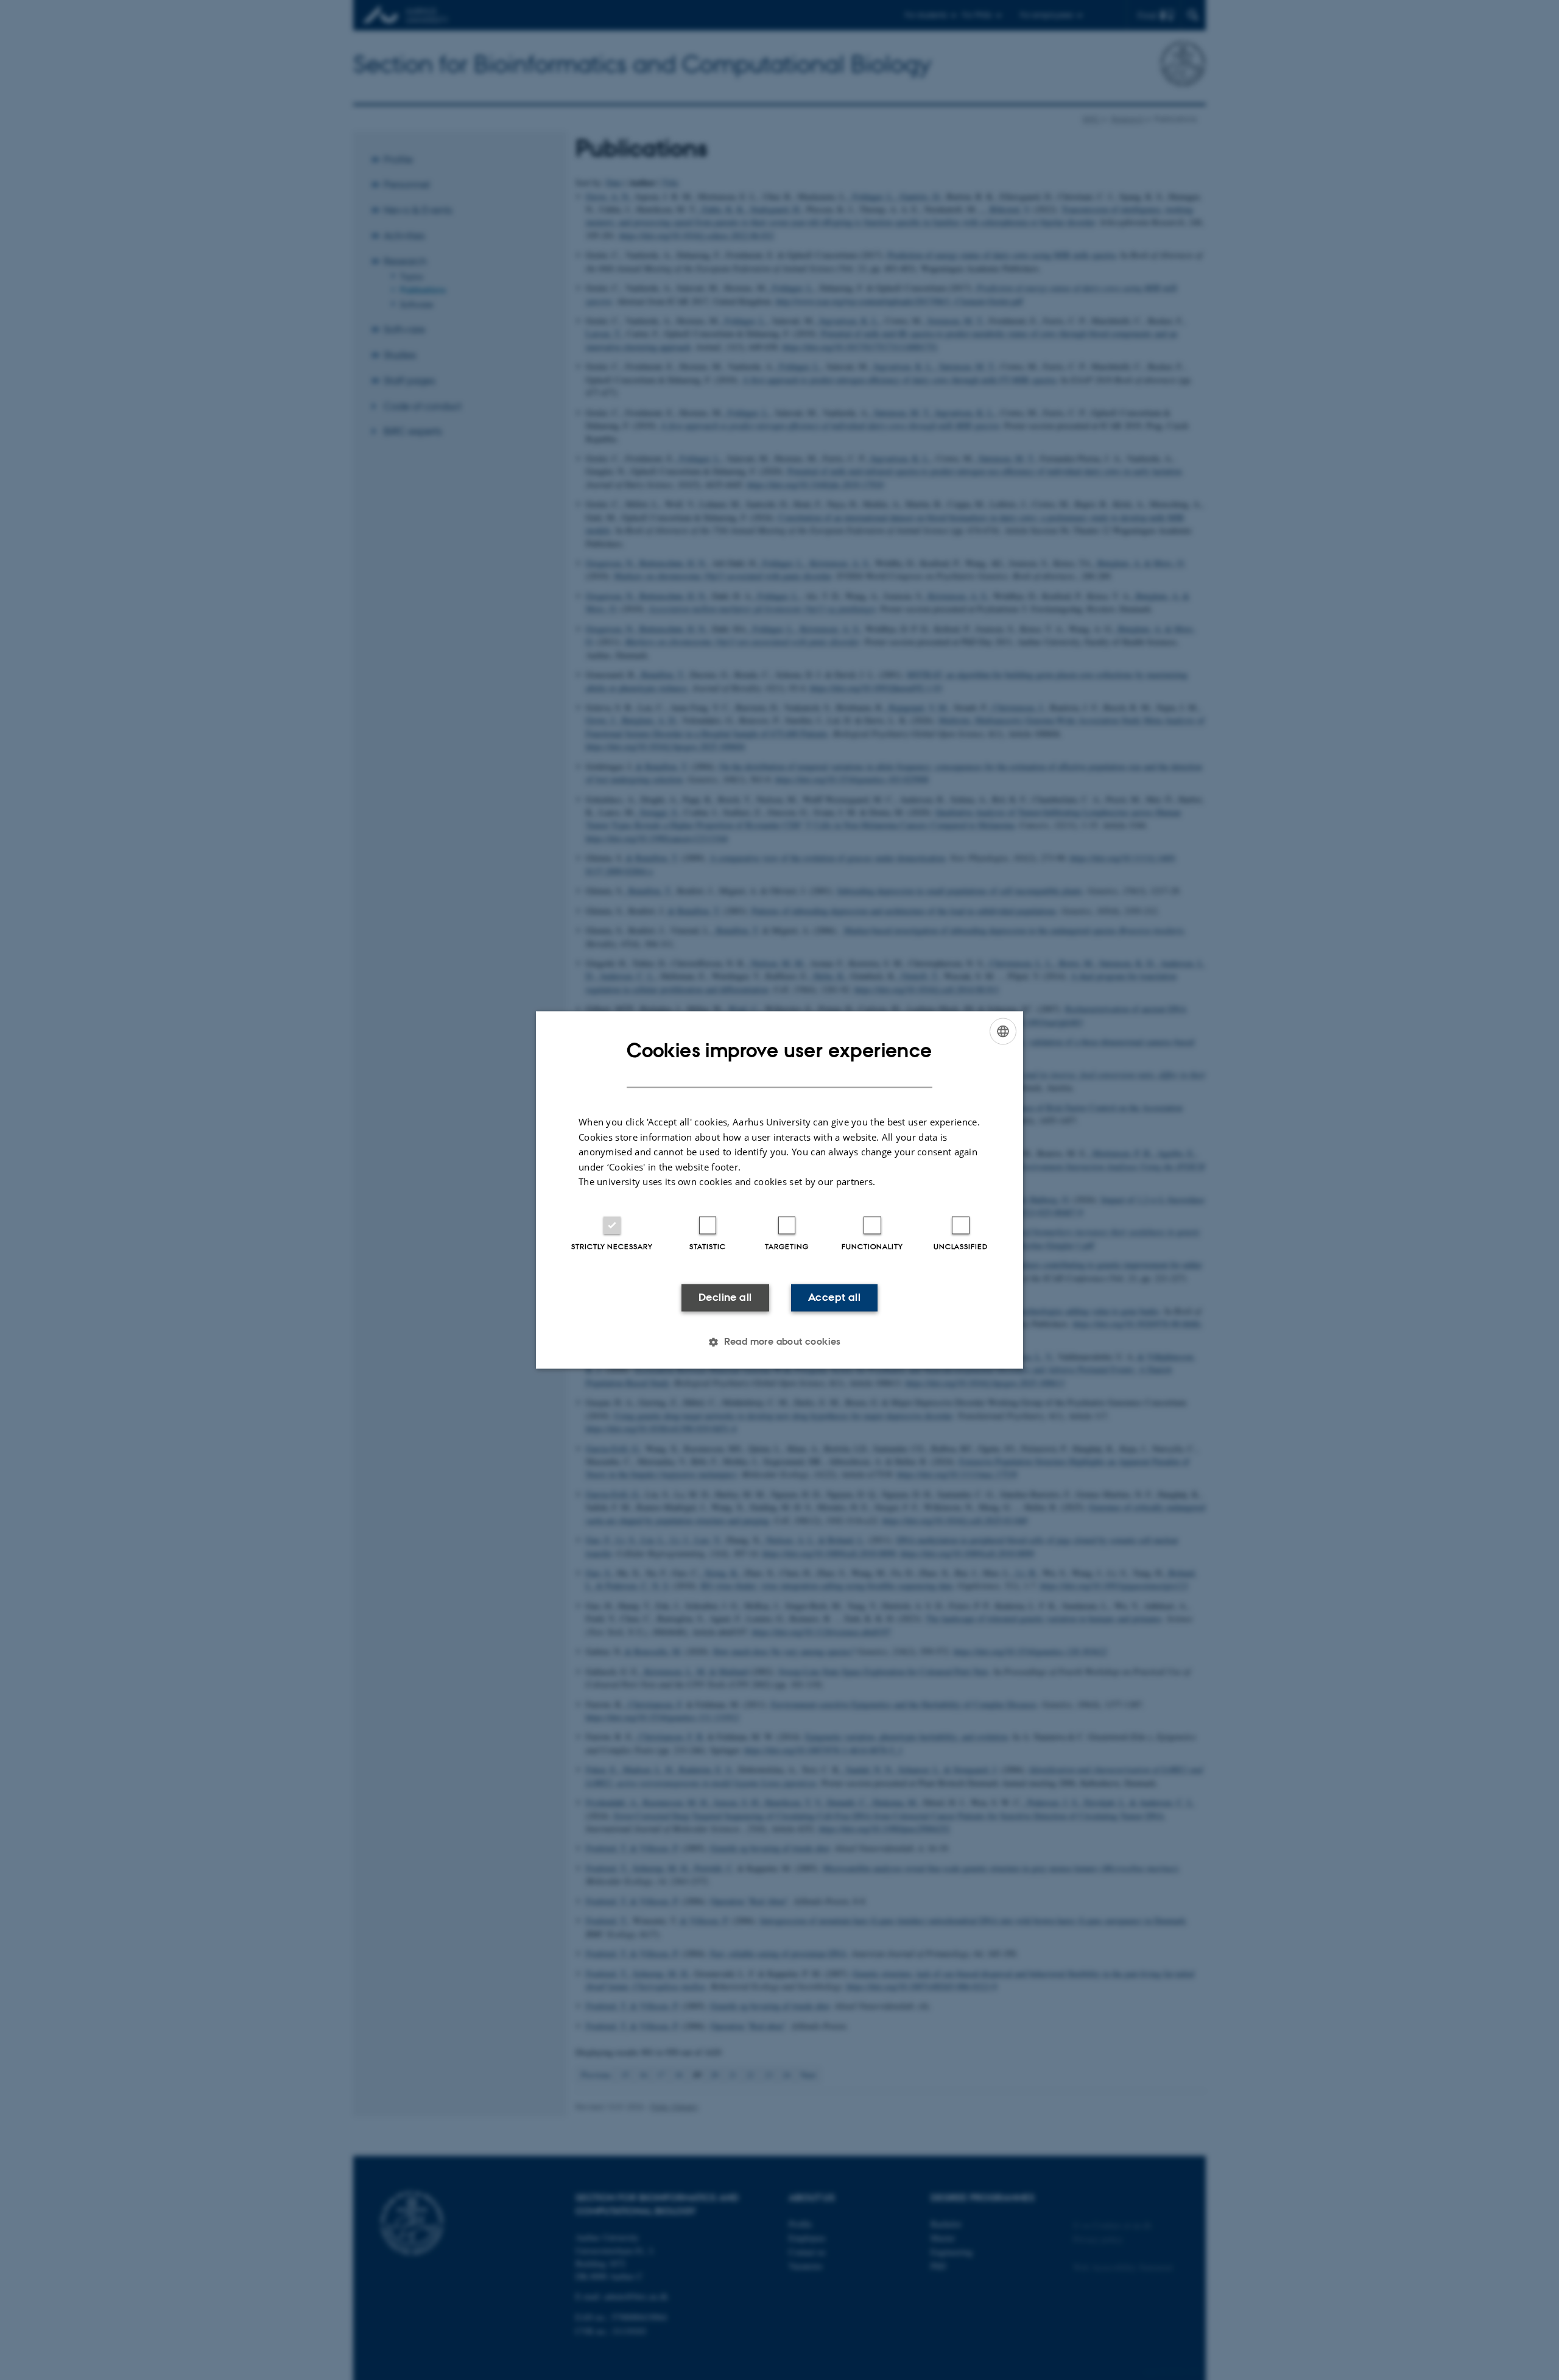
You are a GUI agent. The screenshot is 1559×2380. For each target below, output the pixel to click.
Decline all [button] (725, 1297)
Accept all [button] (834, 1297)
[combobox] (1003, 1031)
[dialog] (779, 1190)
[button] (779, 1342)
